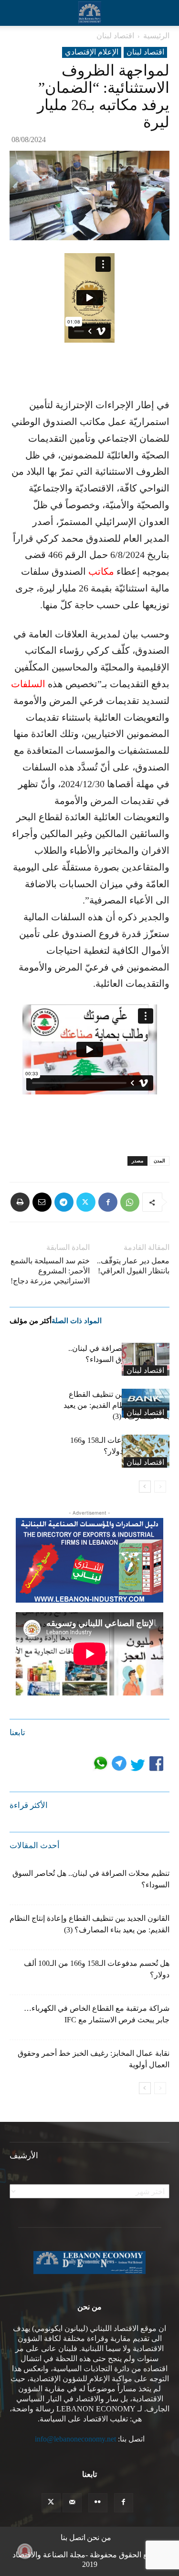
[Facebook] (108, 1202)
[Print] (20, 1202)
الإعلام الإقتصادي (92, 52)
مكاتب (101, 571)
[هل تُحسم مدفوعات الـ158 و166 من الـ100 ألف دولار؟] (146, 1451)
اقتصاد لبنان (115, 36)
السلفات (28, 684)
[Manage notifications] (25, 2551)
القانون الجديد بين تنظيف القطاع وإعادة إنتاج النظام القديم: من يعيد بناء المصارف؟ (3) (116, 1405)
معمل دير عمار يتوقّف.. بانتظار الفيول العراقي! (133, 1266)
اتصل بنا (73, 2537)
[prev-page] (160, 1487)
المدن (159, 1161)
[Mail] (72, 2503)
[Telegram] (64, 1202)
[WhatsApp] (130, 1202)
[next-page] (145, 1487)
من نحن (99, 2537)
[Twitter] (86, 1202)
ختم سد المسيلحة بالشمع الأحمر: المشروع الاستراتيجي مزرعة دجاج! (50, 1271)
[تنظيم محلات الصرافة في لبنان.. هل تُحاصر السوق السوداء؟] (146, 1359)
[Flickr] (98, 2503)
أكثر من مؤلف (31, 1321)
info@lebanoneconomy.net (75, 2439)
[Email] (42, 1202)
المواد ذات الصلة (77, 1321)
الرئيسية (156, 36)
